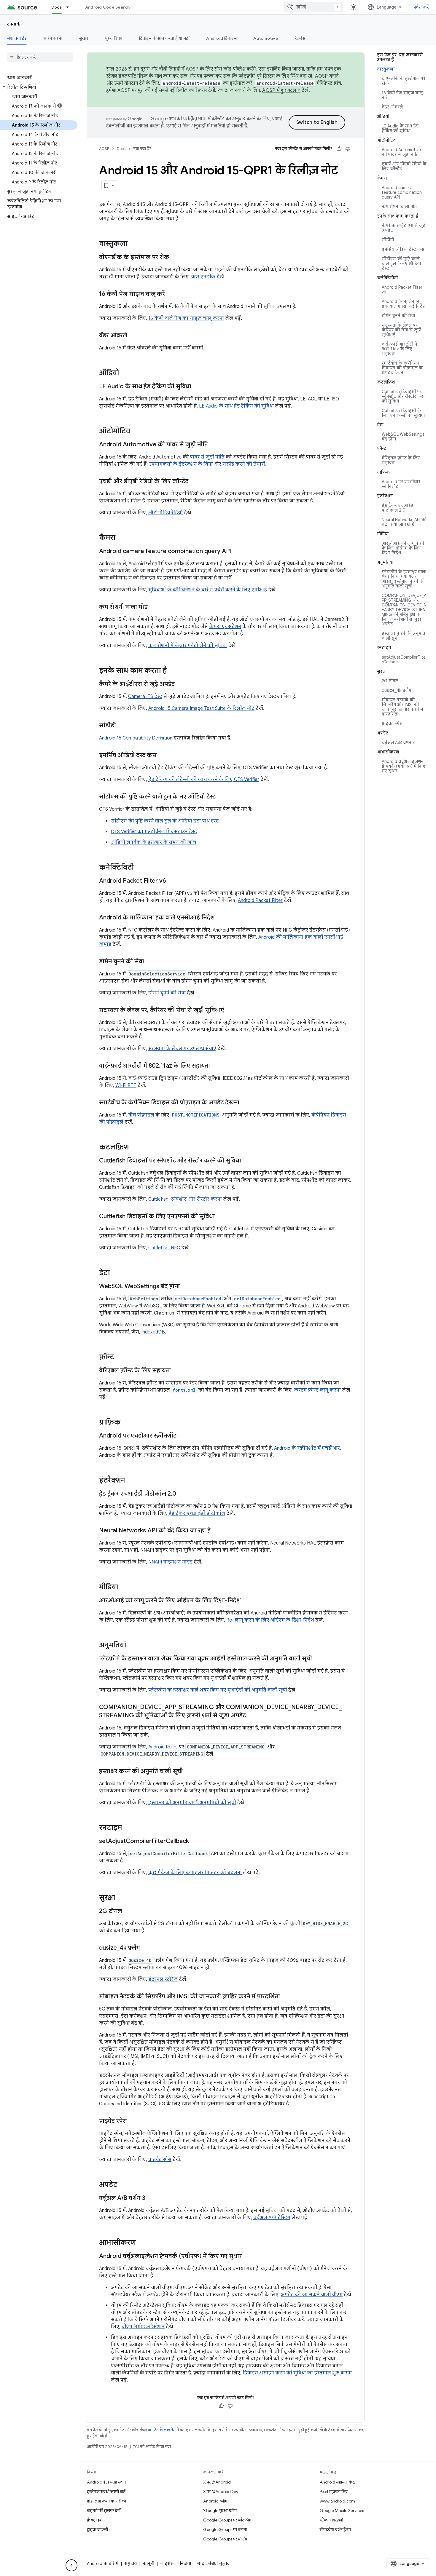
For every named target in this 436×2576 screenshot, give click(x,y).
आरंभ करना (53, 38)
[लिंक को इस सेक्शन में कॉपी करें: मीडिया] (124, 1588)
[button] (39, 87)
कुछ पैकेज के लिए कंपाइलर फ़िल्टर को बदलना (195, 1873)
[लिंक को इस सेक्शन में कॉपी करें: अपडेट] (123, 2185)
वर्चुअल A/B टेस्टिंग (272, 2218)
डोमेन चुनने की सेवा (167, 993)
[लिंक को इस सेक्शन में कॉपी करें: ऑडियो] (125, 373)
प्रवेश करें (421, 7)
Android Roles (163, 1747)
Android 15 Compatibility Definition (136, 738)
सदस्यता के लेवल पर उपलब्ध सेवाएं (182, 1049)
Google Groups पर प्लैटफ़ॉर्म (227, 2520)
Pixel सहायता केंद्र (334, 2492)
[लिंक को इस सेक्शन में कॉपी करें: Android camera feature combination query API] (238, 552)
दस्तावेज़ (15, 24)
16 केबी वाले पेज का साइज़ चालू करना (186, 318)
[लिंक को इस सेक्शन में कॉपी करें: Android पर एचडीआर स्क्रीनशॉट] (182, 1436)
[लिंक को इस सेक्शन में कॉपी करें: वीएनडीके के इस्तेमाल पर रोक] (175, 258)
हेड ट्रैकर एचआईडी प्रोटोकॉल (197, 1513)
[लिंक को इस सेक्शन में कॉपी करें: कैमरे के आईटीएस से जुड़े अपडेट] (181, 684)
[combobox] (314, 7)
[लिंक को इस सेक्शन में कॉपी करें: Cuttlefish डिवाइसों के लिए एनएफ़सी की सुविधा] (221, 1217)
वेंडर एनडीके (203, 277)
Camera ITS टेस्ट (145, 697)
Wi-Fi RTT (126, 1085)
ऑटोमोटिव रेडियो (166, 513)
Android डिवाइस (221, 38)
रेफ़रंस (300, 38)
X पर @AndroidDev (221, 2492)
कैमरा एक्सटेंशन (225, 627)
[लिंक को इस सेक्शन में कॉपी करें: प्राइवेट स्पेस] (133, 2121)
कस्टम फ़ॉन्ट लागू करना (317, 1390)
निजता (185, 2564)
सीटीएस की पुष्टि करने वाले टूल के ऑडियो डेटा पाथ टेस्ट (165, 821)
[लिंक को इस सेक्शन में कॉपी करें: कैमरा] (121, 538)
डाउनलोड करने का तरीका (106, 2501)
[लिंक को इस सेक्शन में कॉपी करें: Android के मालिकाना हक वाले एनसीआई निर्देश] (221, 918)
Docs (57, 7)
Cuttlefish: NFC (164, 1248)
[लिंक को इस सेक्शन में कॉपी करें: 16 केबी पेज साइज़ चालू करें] (171, 294)
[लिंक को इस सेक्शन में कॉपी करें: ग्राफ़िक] (126, 1423)
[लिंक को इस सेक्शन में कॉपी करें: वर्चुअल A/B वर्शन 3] (151, 2198)
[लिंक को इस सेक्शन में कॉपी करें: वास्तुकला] (133, 244)
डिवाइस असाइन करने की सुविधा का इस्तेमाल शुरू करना (297, 2373)
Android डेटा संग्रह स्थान (106, 2482)
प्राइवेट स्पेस (160, 2160)
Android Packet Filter (260, 900)
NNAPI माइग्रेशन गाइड (170, 1562)
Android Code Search (108, 7)
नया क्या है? (17, 38)
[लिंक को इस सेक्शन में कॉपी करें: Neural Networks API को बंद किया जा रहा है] (217, 1531)
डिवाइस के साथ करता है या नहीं (164, 38)
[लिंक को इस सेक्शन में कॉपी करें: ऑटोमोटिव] (136, 432)
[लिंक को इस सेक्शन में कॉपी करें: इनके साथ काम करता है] (173, 671)
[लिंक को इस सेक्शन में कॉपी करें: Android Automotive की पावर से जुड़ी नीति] (214, 445)
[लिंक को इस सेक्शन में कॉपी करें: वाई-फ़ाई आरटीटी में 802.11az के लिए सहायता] (216, 1066)
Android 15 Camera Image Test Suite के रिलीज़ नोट (201, 708)
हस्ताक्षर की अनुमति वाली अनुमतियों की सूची (192, 1803)
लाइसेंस (167, 2564)
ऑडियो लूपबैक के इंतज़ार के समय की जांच (153, 842)
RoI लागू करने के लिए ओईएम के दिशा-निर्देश (270, 1620)
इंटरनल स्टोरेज (163, 1979)
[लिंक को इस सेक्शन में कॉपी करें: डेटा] (116, 1273)
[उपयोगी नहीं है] (348, 149)
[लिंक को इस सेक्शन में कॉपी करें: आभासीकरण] (142, 2243)
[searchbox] (40, 57)
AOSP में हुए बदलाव (281, 90)
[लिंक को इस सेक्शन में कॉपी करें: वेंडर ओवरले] (133, 336)
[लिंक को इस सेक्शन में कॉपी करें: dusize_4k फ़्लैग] (146, 1948)
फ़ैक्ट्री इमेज (96, 2520)
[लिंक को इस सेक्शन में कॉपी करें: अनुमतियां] (132, 1646)
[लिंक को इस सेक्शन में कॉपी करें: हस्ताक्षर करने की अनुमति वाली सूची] (189, 1772)
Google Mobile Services (342, 2510)
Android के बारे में (103, 2564)
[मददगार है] (339, 149)
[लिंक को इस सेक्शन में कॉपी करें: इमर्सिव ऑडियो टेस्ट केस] (163, 756)
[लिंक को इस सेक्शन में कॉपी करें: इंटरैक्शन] (131, 1481)
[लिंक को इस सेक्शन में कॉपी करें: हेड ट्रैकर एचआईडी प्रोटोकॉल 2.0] (182, 1494)
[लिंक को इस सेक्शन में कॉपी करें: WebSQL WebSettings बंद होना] (186, 1287)
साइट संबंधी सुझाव (213, 2564)
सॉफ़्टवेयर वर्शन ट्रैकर (335, 2529)
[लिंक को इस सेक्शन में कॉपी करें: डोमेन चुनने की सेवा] (150, 962)
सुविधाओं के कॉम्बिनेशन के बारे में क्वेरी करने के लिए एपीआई (208, 590)
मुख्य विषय (114, 38)
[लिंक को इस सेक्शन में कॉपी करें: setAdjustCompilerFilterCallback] (195, 1842)
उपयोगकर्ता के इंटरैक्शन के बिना (181, 464)
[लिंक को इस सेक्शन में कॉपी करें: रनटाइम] (128, 1828)
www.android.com (337, 2501)
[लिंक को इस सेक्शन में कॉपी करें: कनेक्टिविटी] (140, 868)
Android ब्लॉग (215, 2501)
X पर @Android (217, 2482)
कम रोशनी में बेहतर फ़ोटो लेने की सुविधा (188, 646)
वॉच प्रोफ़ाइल (141, 1115)
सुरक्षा (84, 38)
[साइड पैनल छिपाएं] (71, 2565)
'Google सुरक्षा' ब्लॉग (220, 2510)
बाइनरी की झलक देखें (104, 2510)
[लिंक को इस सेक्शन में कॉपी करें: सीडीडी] (122, 726)
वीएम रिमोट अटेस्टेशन (143, 2327)
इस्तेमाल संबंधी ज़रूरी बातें (106, 2492)
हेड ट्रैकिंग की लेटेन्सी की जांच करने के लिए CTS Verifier (204, 780)
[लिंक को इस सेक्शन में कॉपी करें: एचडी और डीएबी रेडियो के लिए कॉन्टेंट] (194, 482)
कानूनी (148, 2564)
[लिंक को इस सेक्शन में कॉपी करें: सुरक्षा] (121, 1898)
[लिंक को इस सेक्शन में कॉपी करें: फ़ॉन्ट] (120, 1358)
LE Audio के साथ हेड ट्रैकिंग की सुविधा (236, 406)
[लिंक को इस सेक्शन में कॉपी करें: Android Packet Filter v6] (172, 881)
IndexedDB (153, 1332)
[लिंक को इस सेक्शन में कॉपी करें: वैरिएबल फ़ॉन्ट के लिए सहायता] (177, 1371)
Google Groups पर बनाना (225, 2529)
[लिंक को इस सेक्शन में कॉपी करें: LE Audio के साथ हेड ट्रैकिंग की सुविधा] (197, 387)
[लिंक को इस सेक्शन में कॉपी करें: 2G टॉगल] (128, 1911)
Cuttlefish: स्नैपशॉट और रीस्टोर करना (185, 1199)
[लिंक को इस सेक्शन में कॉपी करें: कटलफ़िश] (135, 1148)
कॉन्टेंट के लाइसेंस (162, 2430)
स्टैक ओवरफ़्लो (331, 2520)
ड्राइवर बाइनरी (97, 2529)
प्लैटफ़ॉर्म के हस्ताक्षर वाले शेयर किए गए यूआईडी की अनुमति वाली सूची (218, 1690)
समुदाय (131, 2564)
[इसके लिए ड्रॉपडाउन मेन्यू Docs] (70, 7)
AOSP (104, 149)
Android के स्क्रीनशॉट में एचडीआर (307, 1448)
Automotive (266, 38)
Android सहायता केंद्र (337, 2482)
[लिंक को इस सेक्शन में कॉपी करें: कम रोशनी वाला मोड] (154, 607)
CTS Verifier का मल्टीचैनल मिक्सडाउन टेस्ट (154, 832)
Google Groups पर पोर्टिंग (225, 2539)
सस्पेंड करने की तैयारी (244, 464)
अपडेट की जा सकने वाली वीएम (312, 2295)
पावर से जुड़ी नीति (207, 457)
